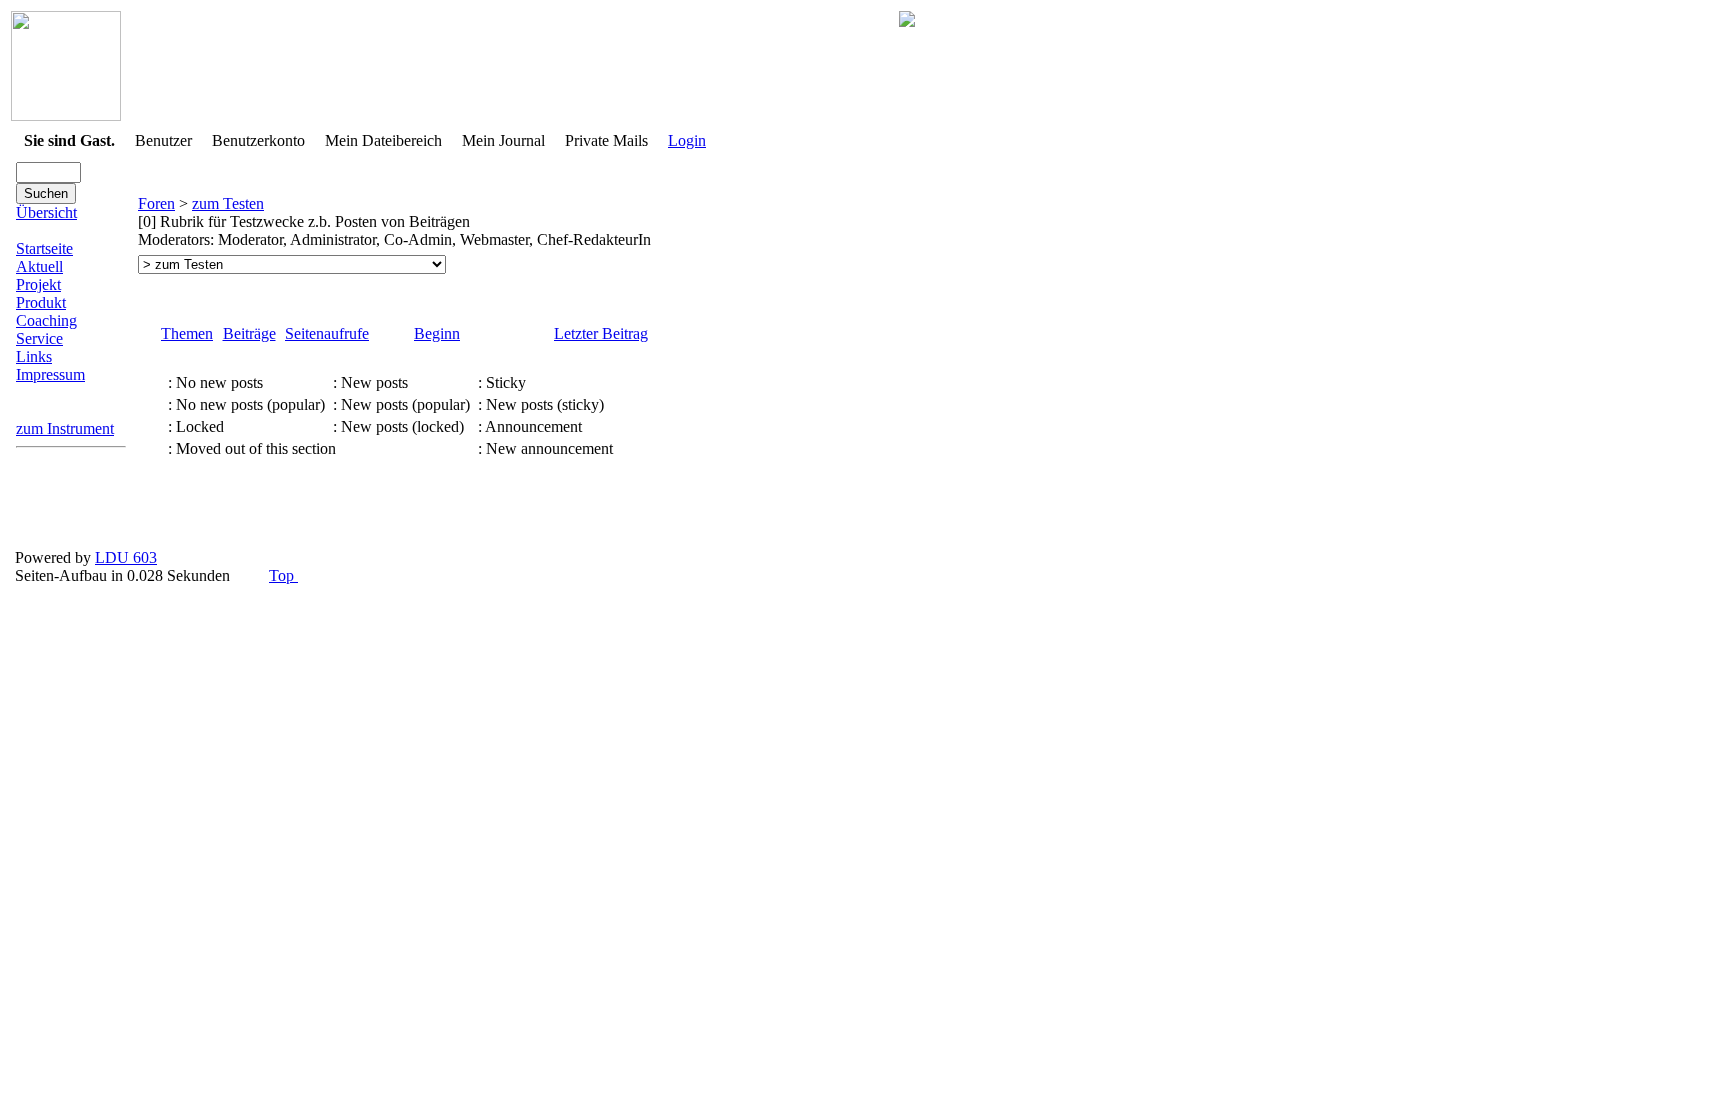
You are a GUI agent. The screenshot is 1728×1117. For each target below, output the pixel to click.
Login (687, 140)
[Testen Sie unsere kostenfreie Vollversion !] (907, 21)
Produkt (41, 302)
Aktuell (39, 266)
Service (39, 338)
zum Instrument (65, 428)
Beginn (437, 333)
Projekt (38, 284)
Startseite (44, 248)
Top (283, 575)
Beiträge (249, 333)
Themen (187, 333)
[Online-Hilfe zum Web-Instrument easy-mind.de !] (66, 115)
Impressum (50, 374)
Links (34, 356)
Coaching (46, 320)
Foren (156, 203)
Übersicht (46, 212)
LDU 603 (126, 557)
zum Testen (228, 203)
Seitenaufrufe (327, 333)
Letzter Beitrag (601, 333)
